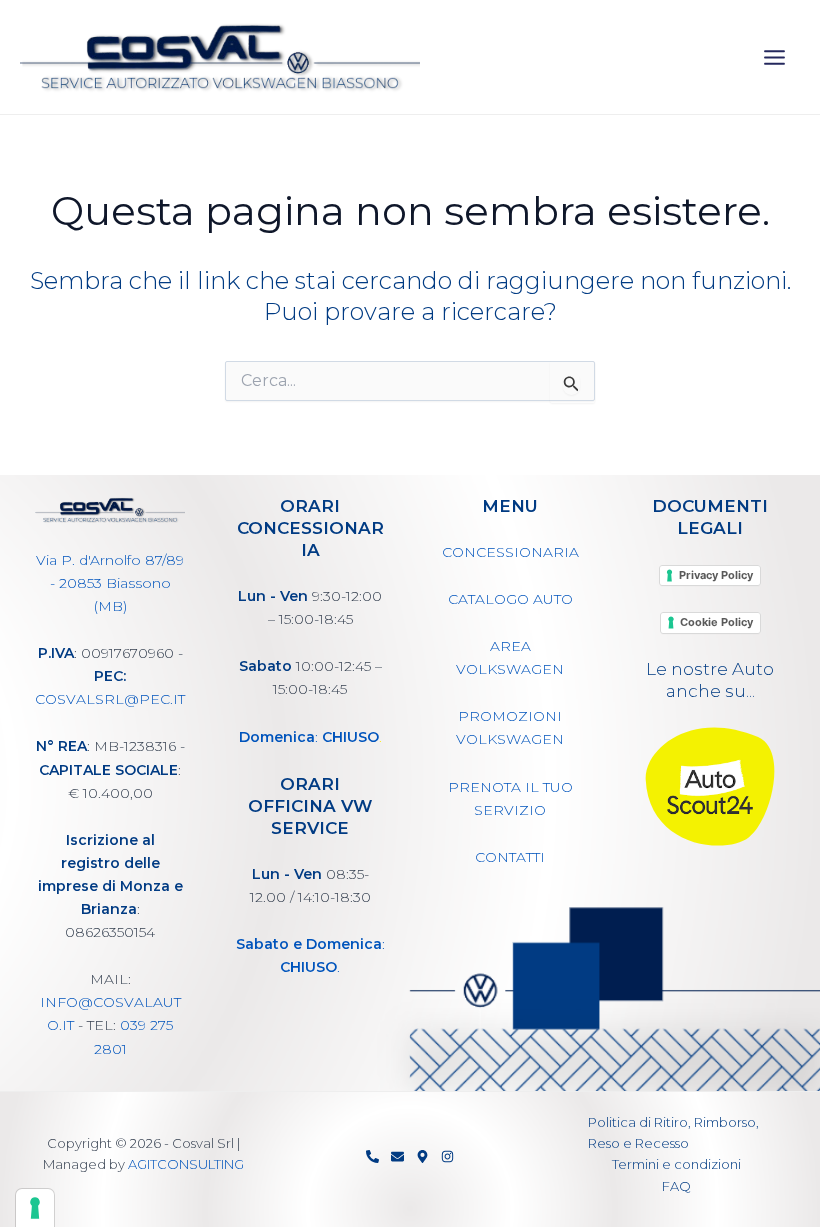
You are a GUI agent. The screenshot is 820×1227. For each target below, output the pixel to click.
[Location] (422, 1156)
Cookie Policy (716, 622)
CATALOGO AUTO (510, 599)
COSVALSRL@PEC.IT (110, 699)
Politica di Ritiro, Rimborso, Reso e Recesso (673, 1132)
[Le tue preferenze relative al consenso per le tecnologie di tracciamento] (35, 1208)
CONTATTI (510, 857)
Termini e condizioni (676, 1164)
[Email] (397, 1156)
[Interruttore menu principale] (775, 57)
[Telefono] (372, 1156)
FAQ (676, 1186)
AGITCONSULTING (186, 1164)
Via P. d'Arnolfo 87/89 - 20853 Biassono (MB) (110, 583)
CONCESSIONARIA (510, 552)
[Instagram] (447, 1156)
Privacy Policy (716, 575)
